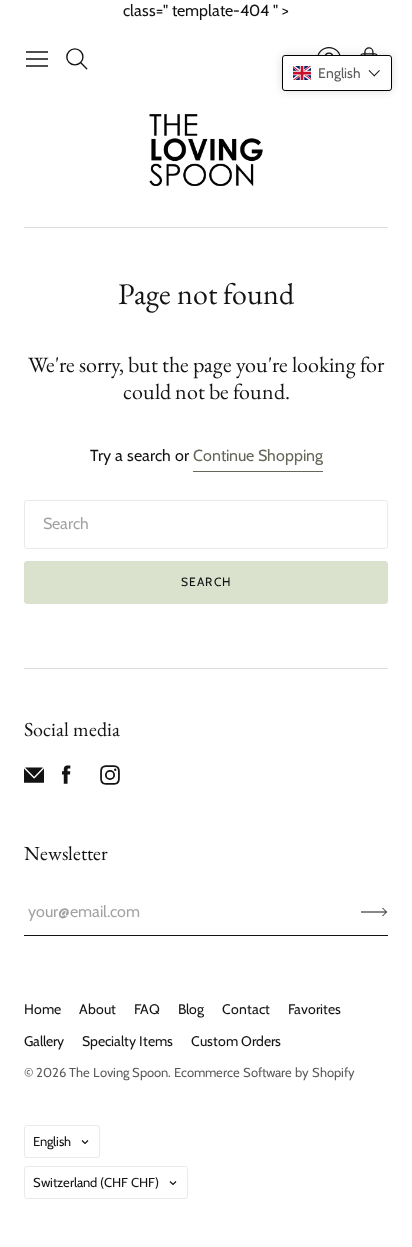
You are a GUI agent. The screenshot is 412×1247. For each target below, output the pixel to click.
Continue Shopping (258, 455)
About (97, 1009)
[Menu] (37, 59)
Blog (191, 1009)
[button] (337, 73)
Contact (246, 1009)
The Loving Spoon (118, 1072)
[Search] (77, 59)
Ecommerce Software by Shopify (264, 1072)
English (52, 1141)
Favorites (314, 1009)
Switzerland (96, 1182)
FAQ (147, 1009)
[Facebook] (66, 779)
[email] (34, 779)
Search (206, 581)
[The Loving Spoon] (206, 152)
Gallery (44, 1041)
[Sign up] (374, 912)
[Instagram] (110, 779)
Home (42, 1009)
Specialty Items (127, 1041)
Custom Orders (236, 1041)
